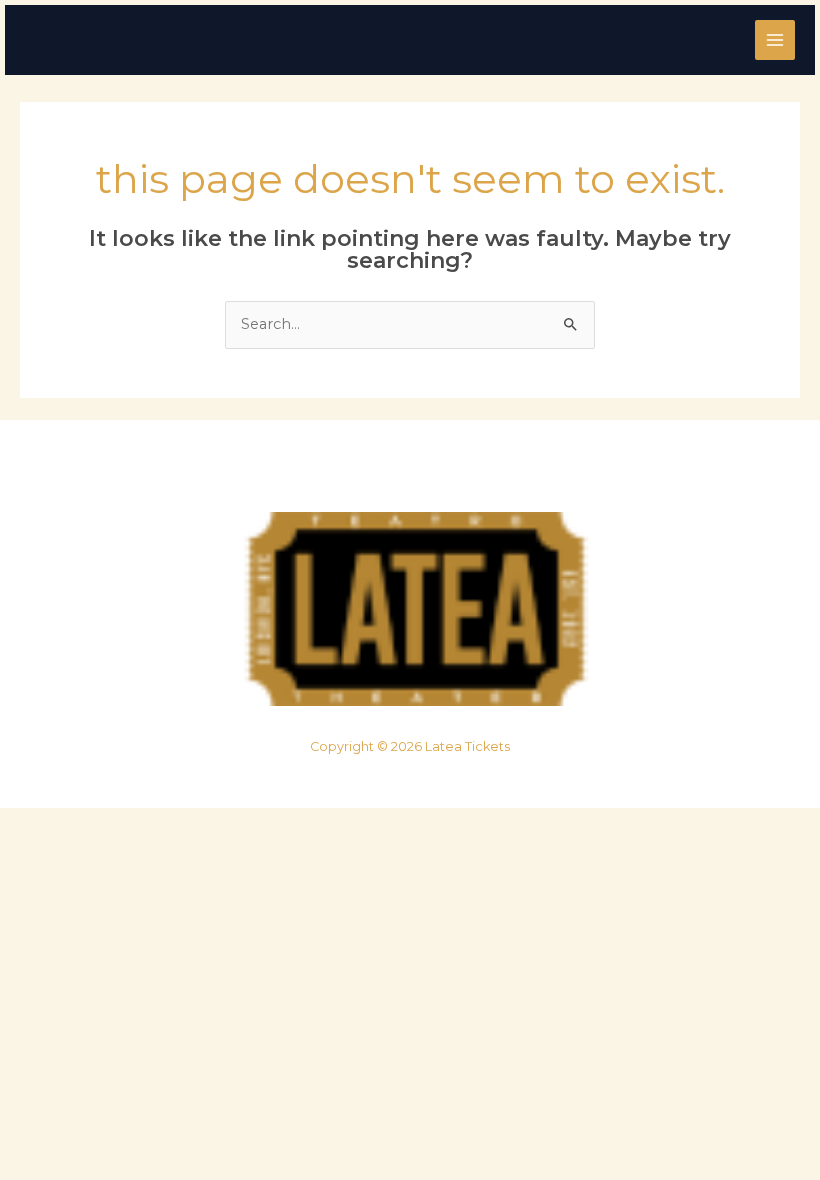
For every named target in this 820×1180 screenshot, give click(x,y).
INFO (510, 471)
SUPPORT (430, 471)
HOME (310, 471)
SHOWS (350, 471)
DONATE (470, 471)
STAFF (390, 471)
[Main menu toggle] (775, 40)
